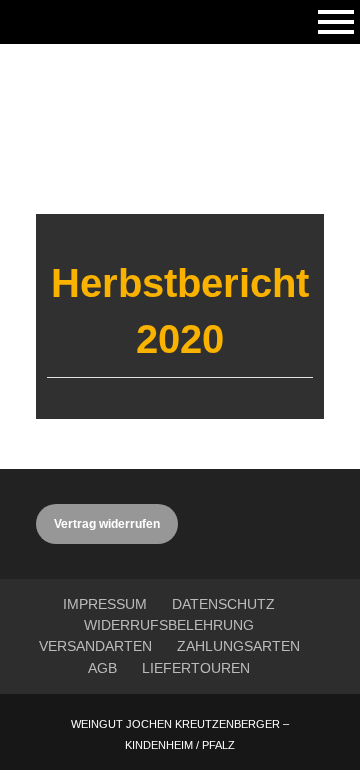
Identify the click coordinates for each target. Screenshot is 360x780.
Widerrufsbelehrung (169, 625)
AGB (102, 668)
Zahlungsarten (238, 646)
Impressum (105, 604)
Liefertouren (196, 668)
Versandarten (95, 646)
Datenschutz (223, 604)
